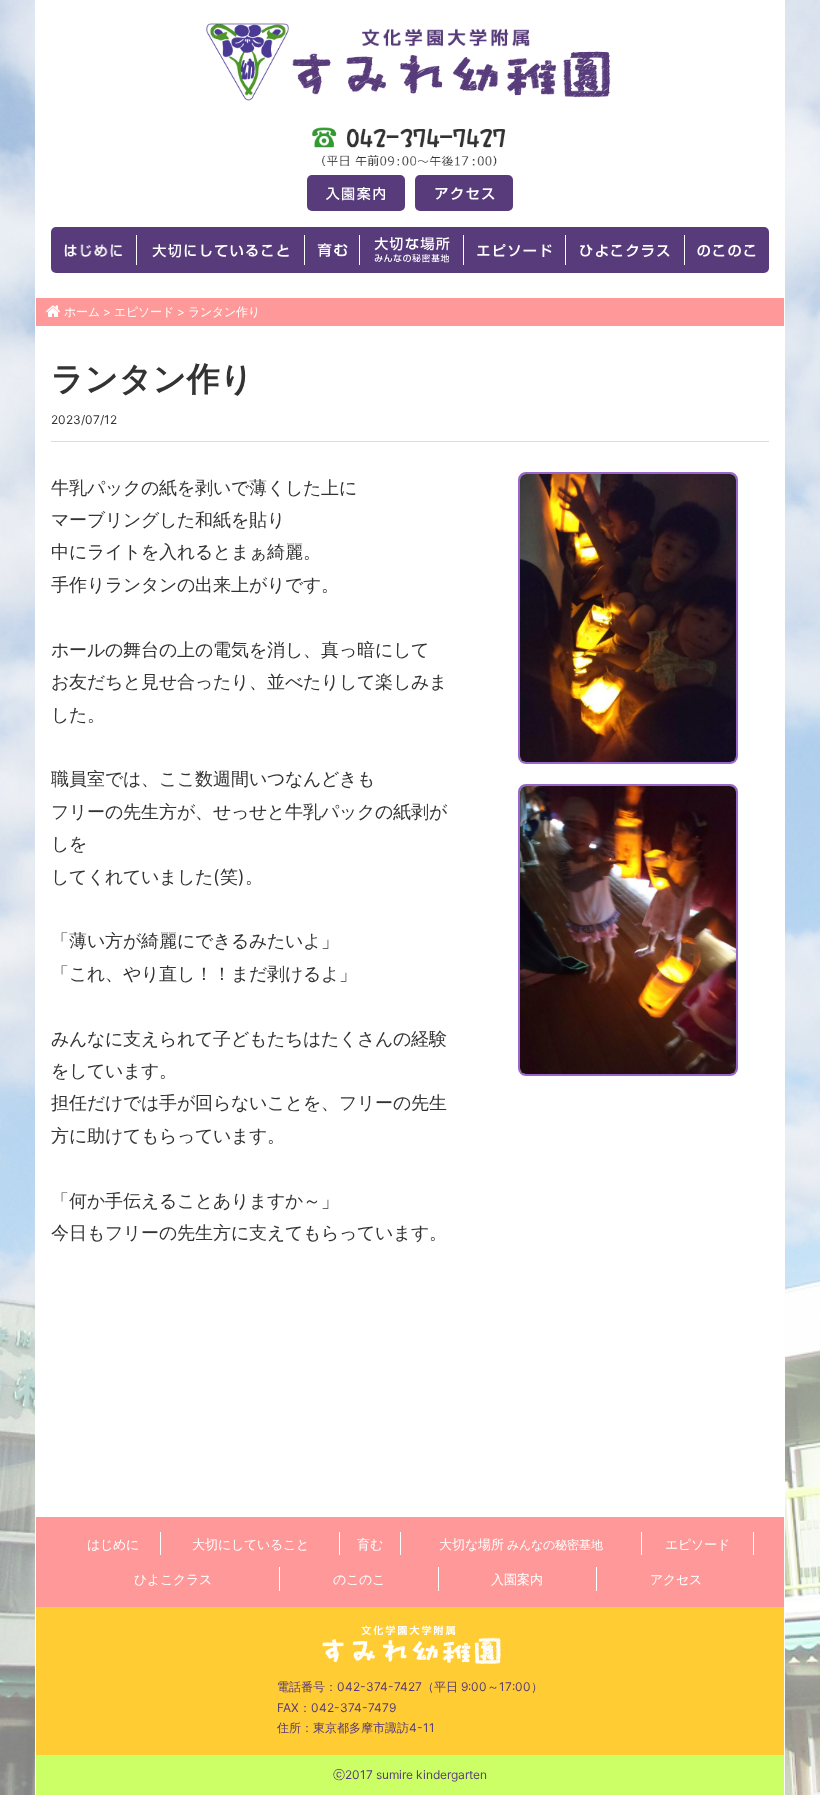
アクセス (676, 1579)
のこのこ (359, 1579)
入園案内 (517, 1579)
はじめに (113, 1544)
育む (370, 1544)
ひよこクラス (173, 1579)
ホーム (82, 311)
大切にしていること (250, 1544)
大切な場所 (521, 1544)
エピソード (144, 311)
